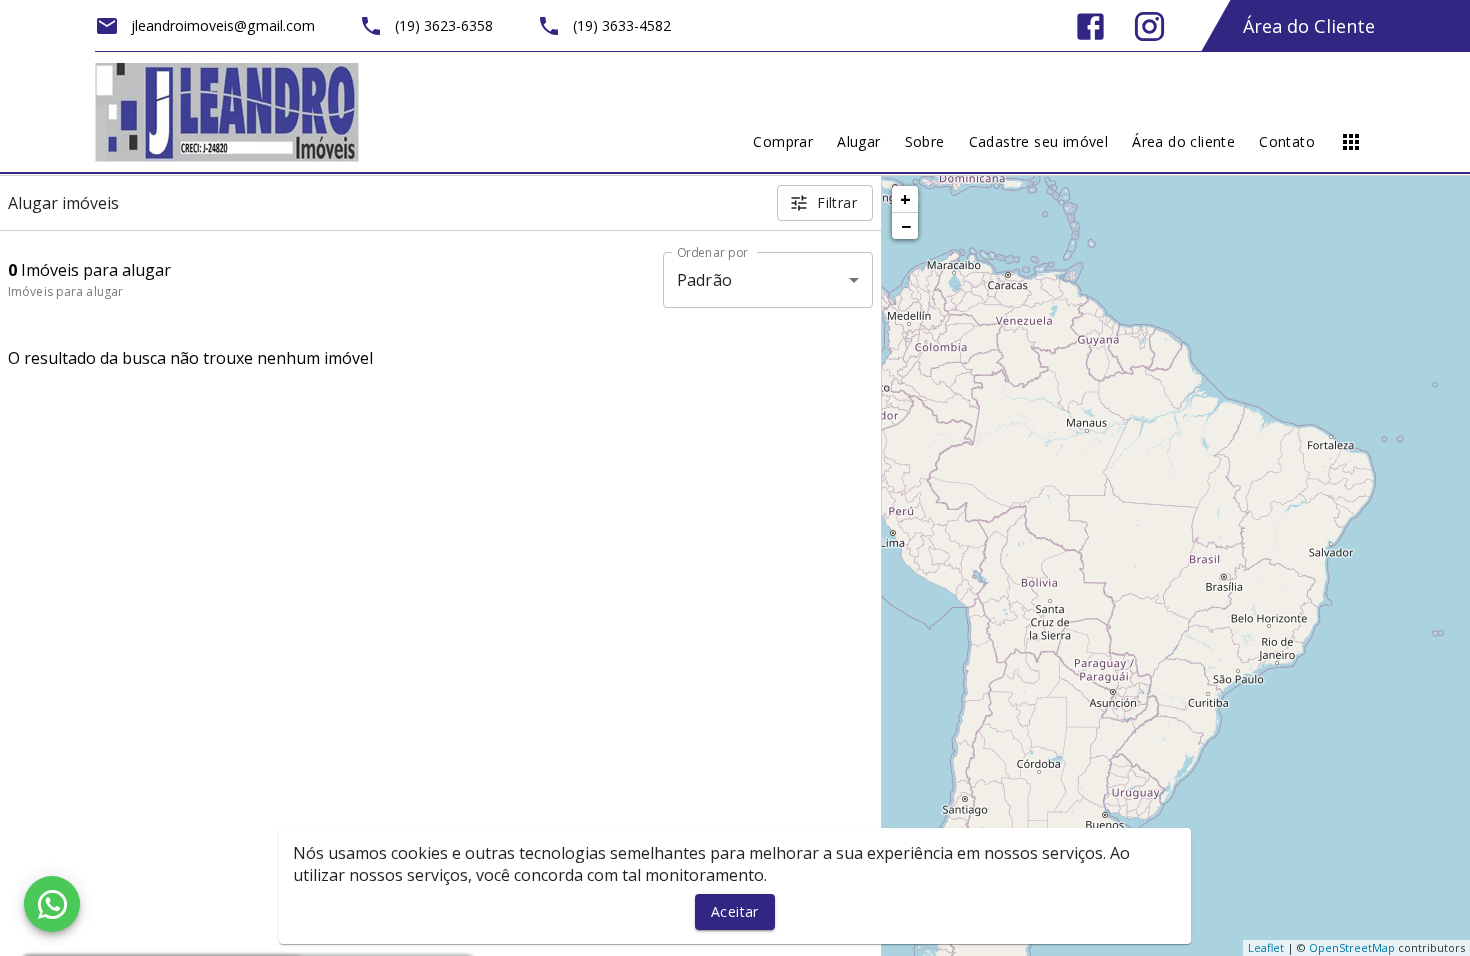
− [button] (906, 226)
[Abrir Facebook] (1090, 26)
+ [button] (905, 199)
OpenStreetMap (1352, 947)
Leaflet (1266, 947)
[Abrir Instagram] (1149, 26)
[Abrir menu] (1351, 142)
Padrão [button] (704, 280)
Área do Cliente (1309, 26)
